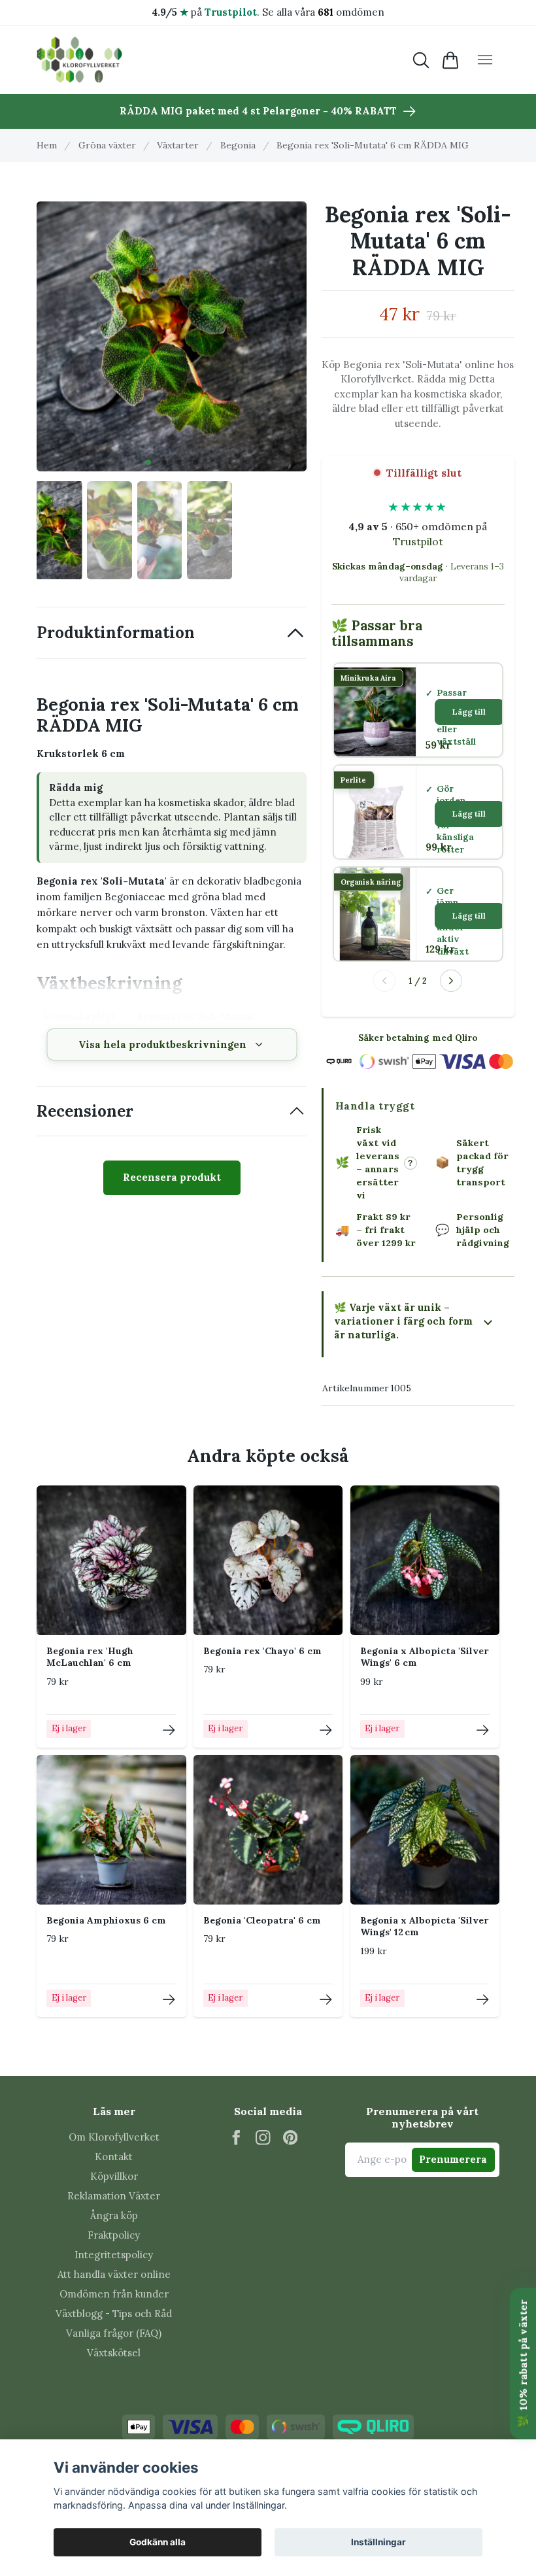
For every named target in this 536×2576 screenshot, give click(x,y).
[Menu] (485, 60)
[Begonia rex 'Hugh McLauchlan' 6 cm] (111, 1560)
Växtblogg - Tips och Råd (114, 2313)
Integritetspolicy (114, 2255)
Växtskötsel (114, 2353)
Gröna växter (107, 145)
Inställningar (378, 2542)
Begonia (238, 145)
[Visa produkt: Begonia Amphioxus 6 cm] (169, 2000)
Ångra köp (114, 2215)
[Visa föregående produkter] (384, 981)
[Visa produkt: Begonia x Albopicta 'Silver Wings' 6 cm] (483, 1730)
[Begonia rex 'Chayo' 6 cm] (268, 1560)
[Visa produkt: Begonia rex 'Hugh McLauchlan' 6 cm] (169, 1730)
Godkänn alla (158, 2542)
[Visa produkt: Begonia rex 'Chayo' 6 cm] (326, 1730)
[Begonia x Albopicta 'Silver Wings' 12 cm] (425, 1830)
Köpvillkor (114, 2176)
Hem (47, 145)
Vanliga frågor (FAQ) (114, 2333)
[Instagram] (263, 2138)
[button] (148, 462)
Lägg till (469, 712)
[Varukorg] (451, 60)
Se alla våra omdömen (323, 12)
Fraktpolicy (114, 2235)
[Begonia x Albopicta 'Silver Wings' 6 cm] (425, 1560)
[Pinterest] (291, 2138)
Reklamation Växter (114, 2196)
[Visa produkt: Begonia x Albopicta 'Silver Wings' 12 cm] (483, 2000)
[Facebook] (236, 2138)
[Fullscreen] (172, 336)
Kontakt (114, 2157)
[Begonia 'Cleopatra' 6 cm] (268, 1830)
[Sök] (421, 60)
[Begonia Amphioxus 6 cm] (111, 1830)
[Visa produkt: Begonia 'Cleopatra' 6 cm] (326, 2000)
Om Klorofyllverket (114, 2137)
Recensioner (85, 1111)
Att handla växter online (114, 2274)
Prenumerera (453, 2159)
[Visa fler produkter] (451, 981)
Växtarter (178, 145)
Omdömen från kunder (114, 2294)
